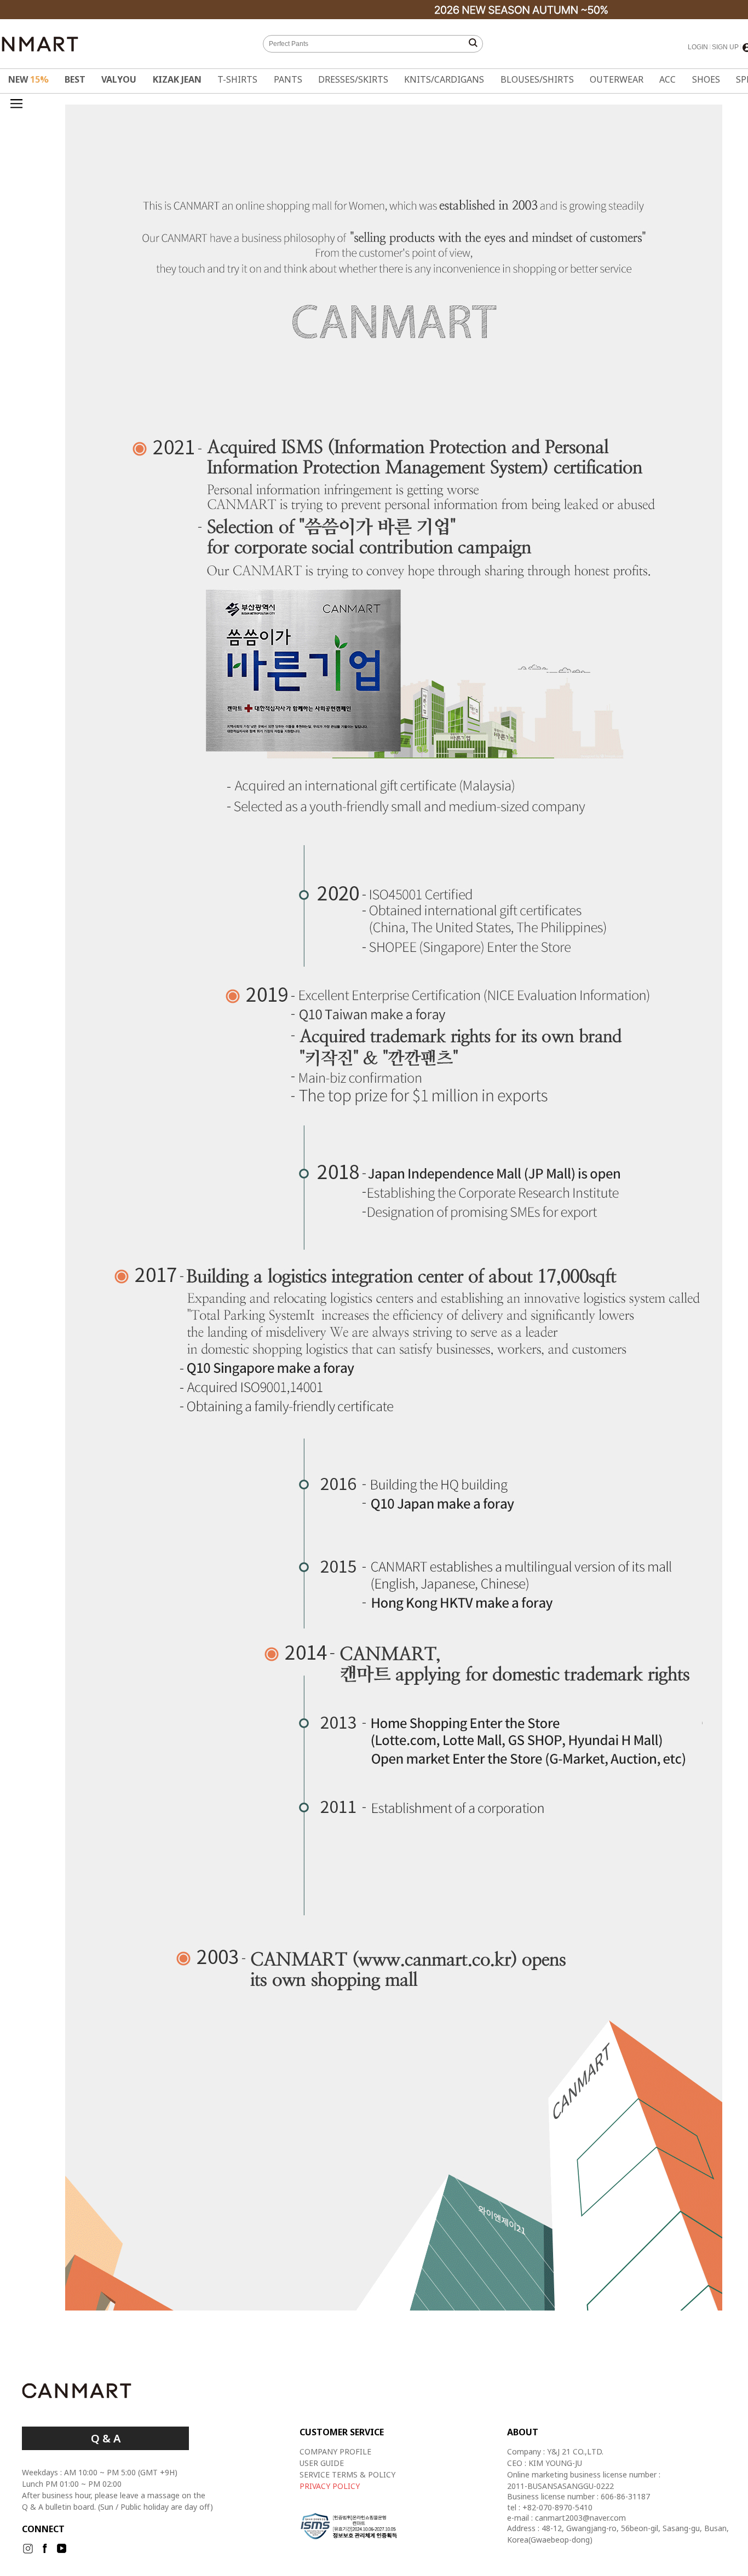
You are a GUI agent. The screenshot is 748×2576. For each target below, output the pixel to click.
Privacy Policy (330, 2486)
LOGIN (698, 47)
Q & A (106, 2438)
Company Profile (335, 2451)
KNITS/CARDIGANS (444, 79)
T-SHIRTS (237, 79)
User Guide (322, 2463)
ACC (668, 79)
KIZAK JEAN (177, 79)
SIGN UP (725, 47)
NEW (28, 79)
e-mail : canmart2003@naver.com (566, 2518)
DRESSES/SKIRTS (353, 79)
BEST (75, 79)
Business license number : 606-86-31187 (579, 2497)
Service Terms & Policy (347, 2474)
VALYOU (119, 79)
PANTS (288, 79)
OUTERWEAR (617, 79)
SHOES (706, 79)
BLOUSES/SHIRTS (537, 79)
